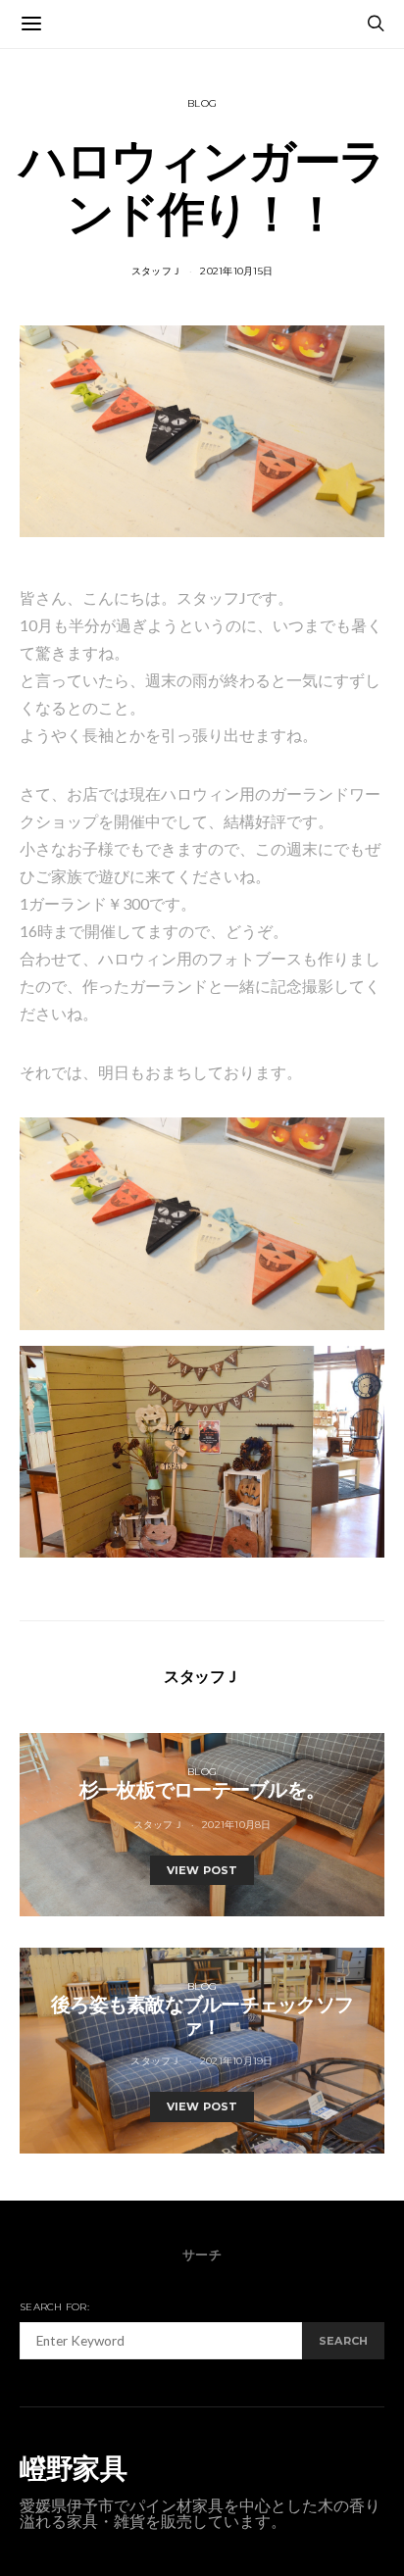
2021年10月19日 (237, 2061)
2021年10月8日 (237, 1825)
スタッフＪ (156, 271)
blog (202, 103)
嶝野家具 (73, 2468)
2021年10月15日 (236, 271)
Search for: (54, 2307)
